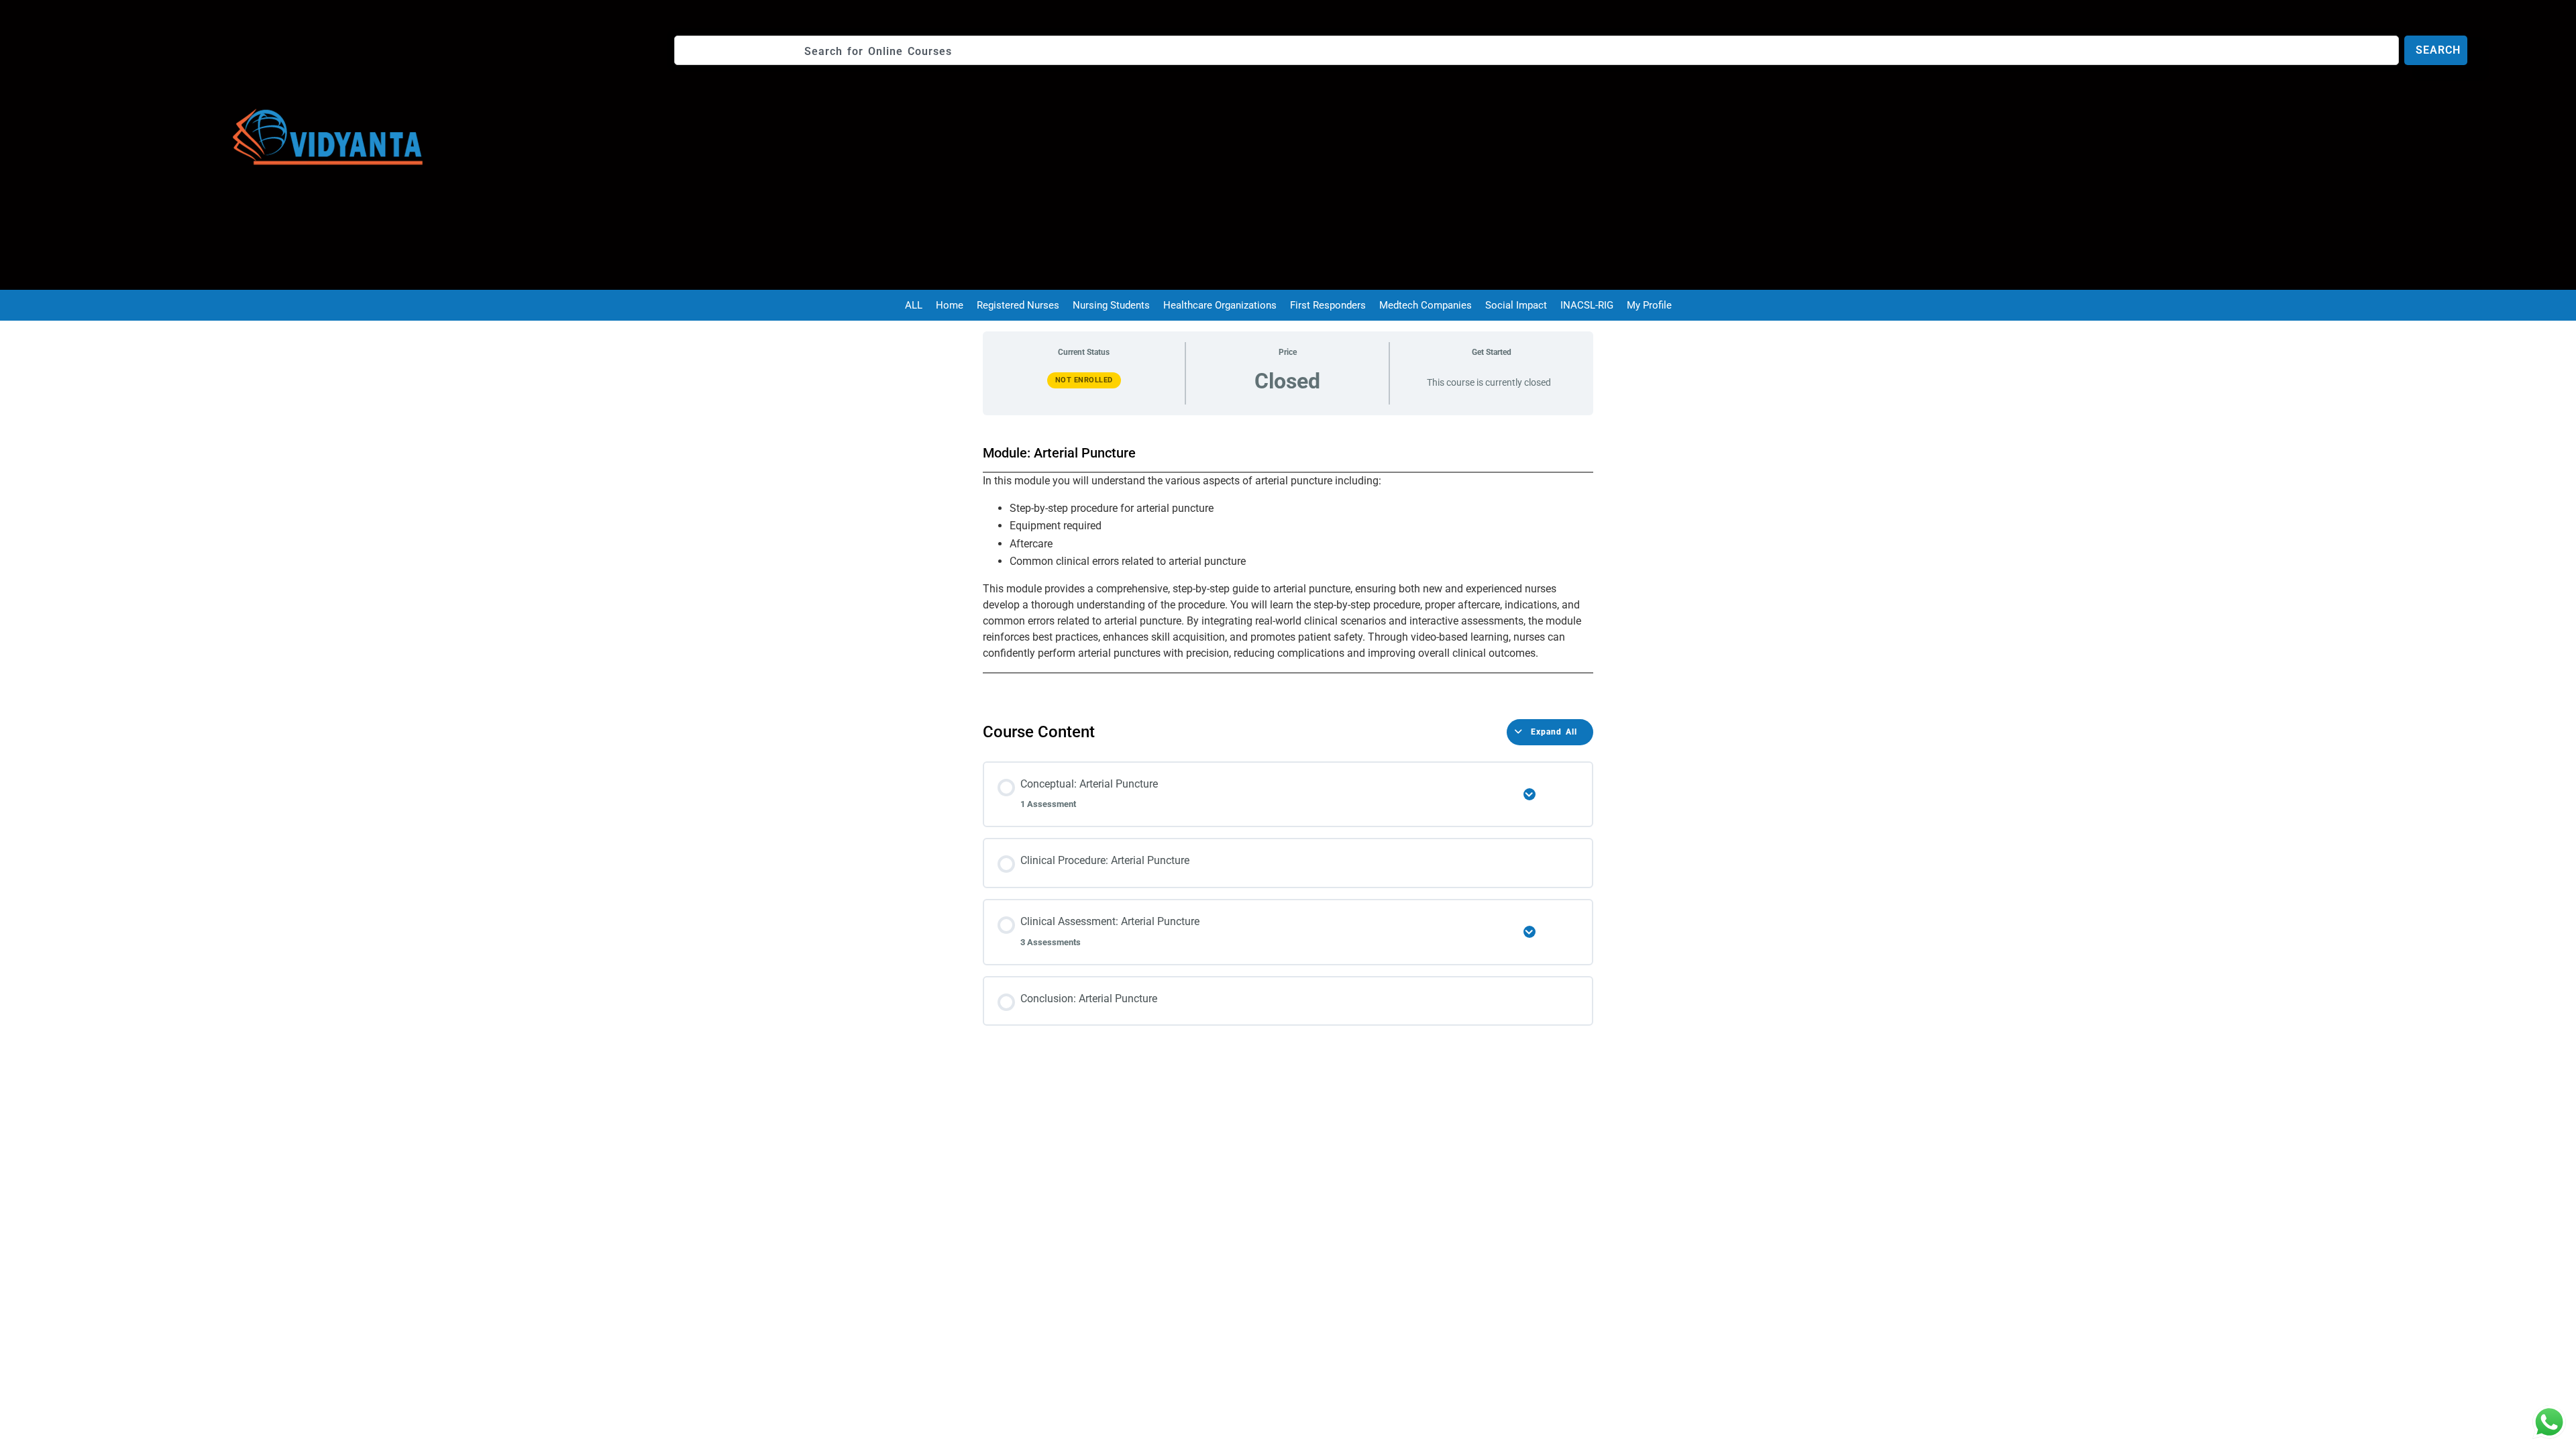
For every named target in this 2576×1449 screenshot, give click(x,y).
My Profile (1649, 305)
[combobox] (1537, 50)
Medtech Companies (1426, 305)
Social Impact (1516, 305)
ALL (914, 305)
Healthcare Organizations (1220, 305)
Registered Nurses (1018, 305)
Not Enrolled (1084, 380)
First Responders (1328, 305)
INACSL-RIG (1587, 305)
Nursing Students (1111, 305)
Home (950, 305)
